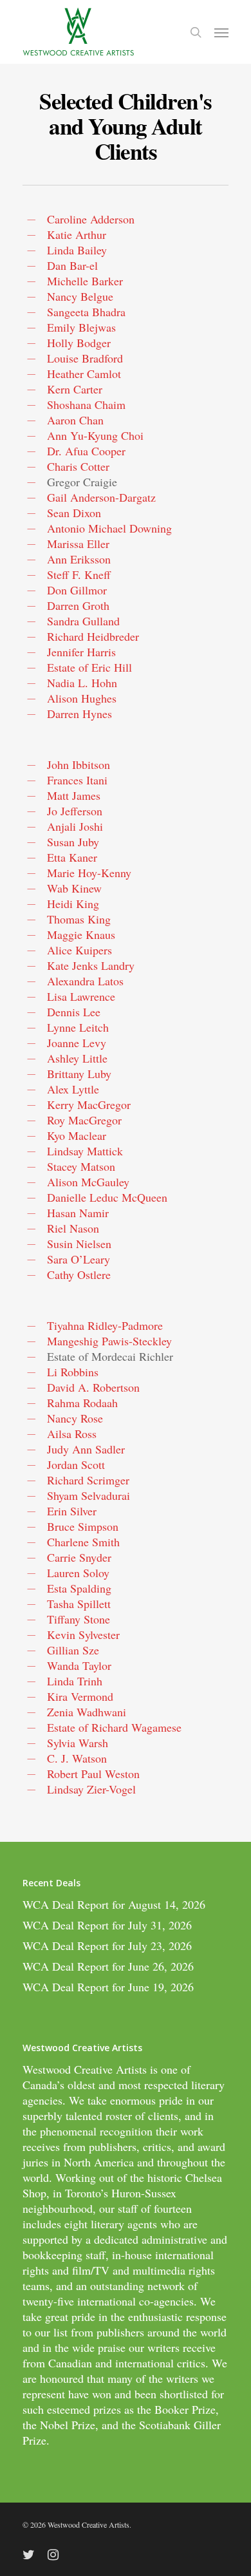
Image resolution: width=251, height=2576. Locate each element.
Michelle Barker (85, 281)
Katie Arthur (77, 234)
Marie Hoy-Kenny (89, 873)
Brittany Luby (79, 1074)
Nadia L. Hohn (82, 683)
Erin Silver (72, 1511)
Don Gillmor (77, 590)
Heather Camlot (84, 374)
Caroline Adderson (91, 219)
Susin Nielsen (79, 1244)
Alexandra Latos (85, 981)
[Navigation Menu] (221, 32)
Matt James (74, 795)
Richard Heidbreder (93, 636)
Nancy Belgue (80, 296)
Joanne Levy (77, 1043)
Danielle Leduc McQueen (107, 1197)
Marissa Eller (78, 544)
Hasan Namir (78, 1213)
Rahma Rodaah (82, 1403)
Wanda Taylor (79, 1665)
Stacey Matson (81, 1166)
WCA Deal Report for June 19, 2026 (108, 1987)
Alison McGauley (88, 1182)
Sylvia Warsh (78, 1743)
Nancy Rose (75, 1418)
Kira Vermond (80, 1696)
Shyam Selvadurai (88, 1495)
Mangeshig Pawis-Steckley (109, 1341)
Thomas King (79, 919)
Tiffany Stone (79, 1619)
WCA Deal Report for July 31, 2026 (107, 1925)
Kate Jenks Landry (91, 965)
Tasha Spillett (79, 1604)
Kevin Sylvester (83, 1634)
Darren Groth (78, 605)
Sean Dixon (74, 513)
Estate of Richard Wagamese (114, 1727)
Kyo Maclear (77, 1135)
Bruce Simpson (83, 1526)
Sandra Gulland (83, 621)
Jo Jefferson (75, 811)
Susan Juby (73, 842)
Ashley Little (77, 1058)
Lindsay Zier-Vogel (91, 1789)
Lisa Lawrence (81, 996)
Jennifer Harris (81, 652)
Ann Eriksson (79, 559)
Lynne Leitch (78, 1027)
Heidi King (73, 904)
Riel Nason (73, 1228)
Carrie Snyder (79, 1557)
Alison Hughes (82, 698)
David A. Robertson (93, 1387)
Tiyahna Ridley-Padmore (105, 1325)
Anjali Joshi (75, 826)
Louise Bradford (85, 358)
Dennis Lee (74, 1012)
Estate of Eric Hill (89, 667)
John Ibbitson (79, 764)
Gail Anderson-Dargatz (101, 497)
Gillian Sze (73, 1650)
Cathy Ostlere (79, 1274)
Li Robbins (73, 1372)
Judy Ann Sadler (86, 1449)
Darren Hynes (79, 714)
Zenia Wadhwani (87, 1712)
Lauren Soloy (78, 1573)
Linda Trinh (75, 1681)
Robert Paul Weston (93, 1774)
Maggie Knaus (81, 934)
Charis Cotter (78, 466)
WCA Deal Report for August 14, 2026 (114, 1904)
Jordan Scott (76, 1464)
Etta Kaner (72, 857)
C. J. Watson (77, 1758)
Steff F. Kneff (79, 574)
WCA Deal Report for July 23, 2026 (107, 1946)
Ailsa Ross (72, 1434)
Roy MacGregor (84, 1120)
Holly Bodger (79, 343)
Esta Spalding (79, 1588)
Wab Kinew (74, 888)
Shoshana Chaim (86, 404)
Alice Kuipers (79, 950)
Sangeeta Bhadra (86, 312)
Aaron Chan (75, 420)
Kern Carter (75, 389)
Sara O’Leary (79, 1259)
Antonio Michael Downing (109, 528)
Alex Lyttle (73, 1089)
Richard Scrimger (88, 1480)
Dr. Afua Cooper (86, 451)
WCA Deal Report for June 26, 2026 (108, 1966)
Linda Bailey (77, 250)
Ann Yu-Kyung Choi (95, 435)
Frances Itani (77, 780)
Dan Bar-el (72, 265)
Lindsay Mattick (85, 1151)
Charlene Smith (83, 1542)
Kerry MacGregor (89, 1104)
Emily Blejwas (81, 327)
